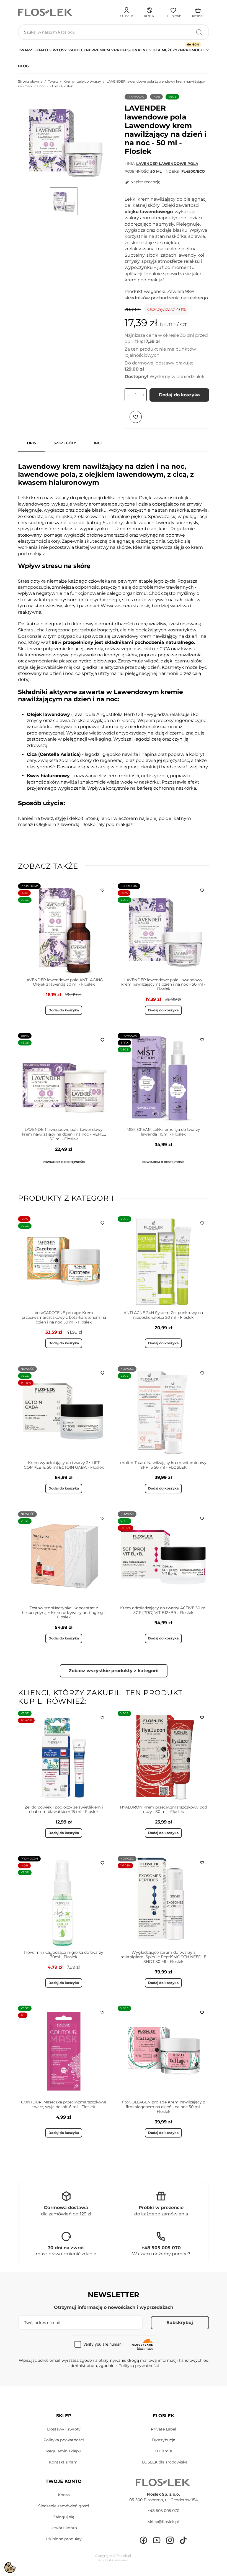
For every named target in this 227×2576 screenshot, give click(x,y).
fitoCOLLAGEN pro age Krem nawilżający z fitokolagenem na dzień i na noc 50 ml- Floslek (163, 2107)
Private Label (163, 2429)
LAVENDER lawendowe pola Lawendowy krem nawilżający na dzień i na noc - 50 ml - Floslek (163, 985)
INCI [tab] (98, 443)
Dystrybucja (163, 2440)
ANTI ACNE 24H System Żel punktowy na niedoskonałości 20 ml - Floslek (163, 1315)
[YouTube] (157, 2540)
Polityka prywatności (64, 2440)
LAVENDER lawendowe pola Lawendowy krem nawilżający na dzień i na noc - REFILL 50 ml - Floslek (64, 1134)
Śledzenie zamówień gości (64, 2506)
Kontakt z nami (64, 2462)
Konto (64, 2495)
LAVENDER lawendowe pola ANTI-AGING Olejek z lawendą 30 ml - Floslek (64, 982)
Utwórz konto (64, 2528)
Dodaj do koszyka (179, 395)
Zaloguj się (64, 2517)
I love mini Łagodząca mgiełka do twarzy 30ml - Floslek (64, 1955)
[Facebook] (143, 2540)
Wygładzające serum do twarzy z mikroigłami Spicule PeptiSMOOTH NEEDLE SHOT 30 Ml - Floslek (163, 1957)
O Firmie (163, 2451)
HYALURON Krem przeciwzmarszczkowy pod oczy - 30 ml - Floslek (163, 1809)
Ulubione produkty (64, 2539)
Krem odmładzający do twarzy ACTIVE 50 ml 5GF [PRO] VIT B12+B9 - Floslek (163, 1610)
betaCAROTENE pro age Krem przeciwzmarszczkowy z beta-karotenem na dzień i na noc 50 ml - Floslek (64, 1317)
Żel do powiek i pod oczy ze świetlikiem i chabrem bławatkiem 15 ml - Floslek (64, 1809)
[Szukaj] (199, 32)
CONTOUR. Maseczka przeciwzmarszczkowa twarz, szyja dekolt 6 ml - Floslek (64, 2104)
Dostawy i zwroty (64, 2429)
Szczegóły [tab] (65, 443)
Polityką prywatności (139, 2366)
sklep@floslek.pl (163, 2522)
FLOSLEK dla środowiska (163, 2462)
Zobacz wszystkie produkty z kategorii (114, 1671)
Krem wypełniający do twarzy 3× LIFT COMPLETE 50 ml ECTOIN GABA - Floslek (64, 1465)
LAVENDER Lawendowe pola (167, 164)
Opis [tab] (31, 443)
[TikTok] (183, 2540)
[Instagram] (170, 2540)
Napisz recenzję (145, 182)
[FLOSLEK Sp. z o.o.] (46, 12)
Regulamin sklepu (64, 2451)
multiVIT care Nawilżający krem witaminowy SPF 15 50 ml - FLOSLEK (163, 1465)
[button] (149, 12)
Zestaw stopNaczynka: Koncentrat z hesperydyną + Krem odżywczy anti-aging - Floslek (64, 1613)
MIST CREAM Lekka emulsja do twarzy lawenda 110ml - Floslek (163, 1132)
